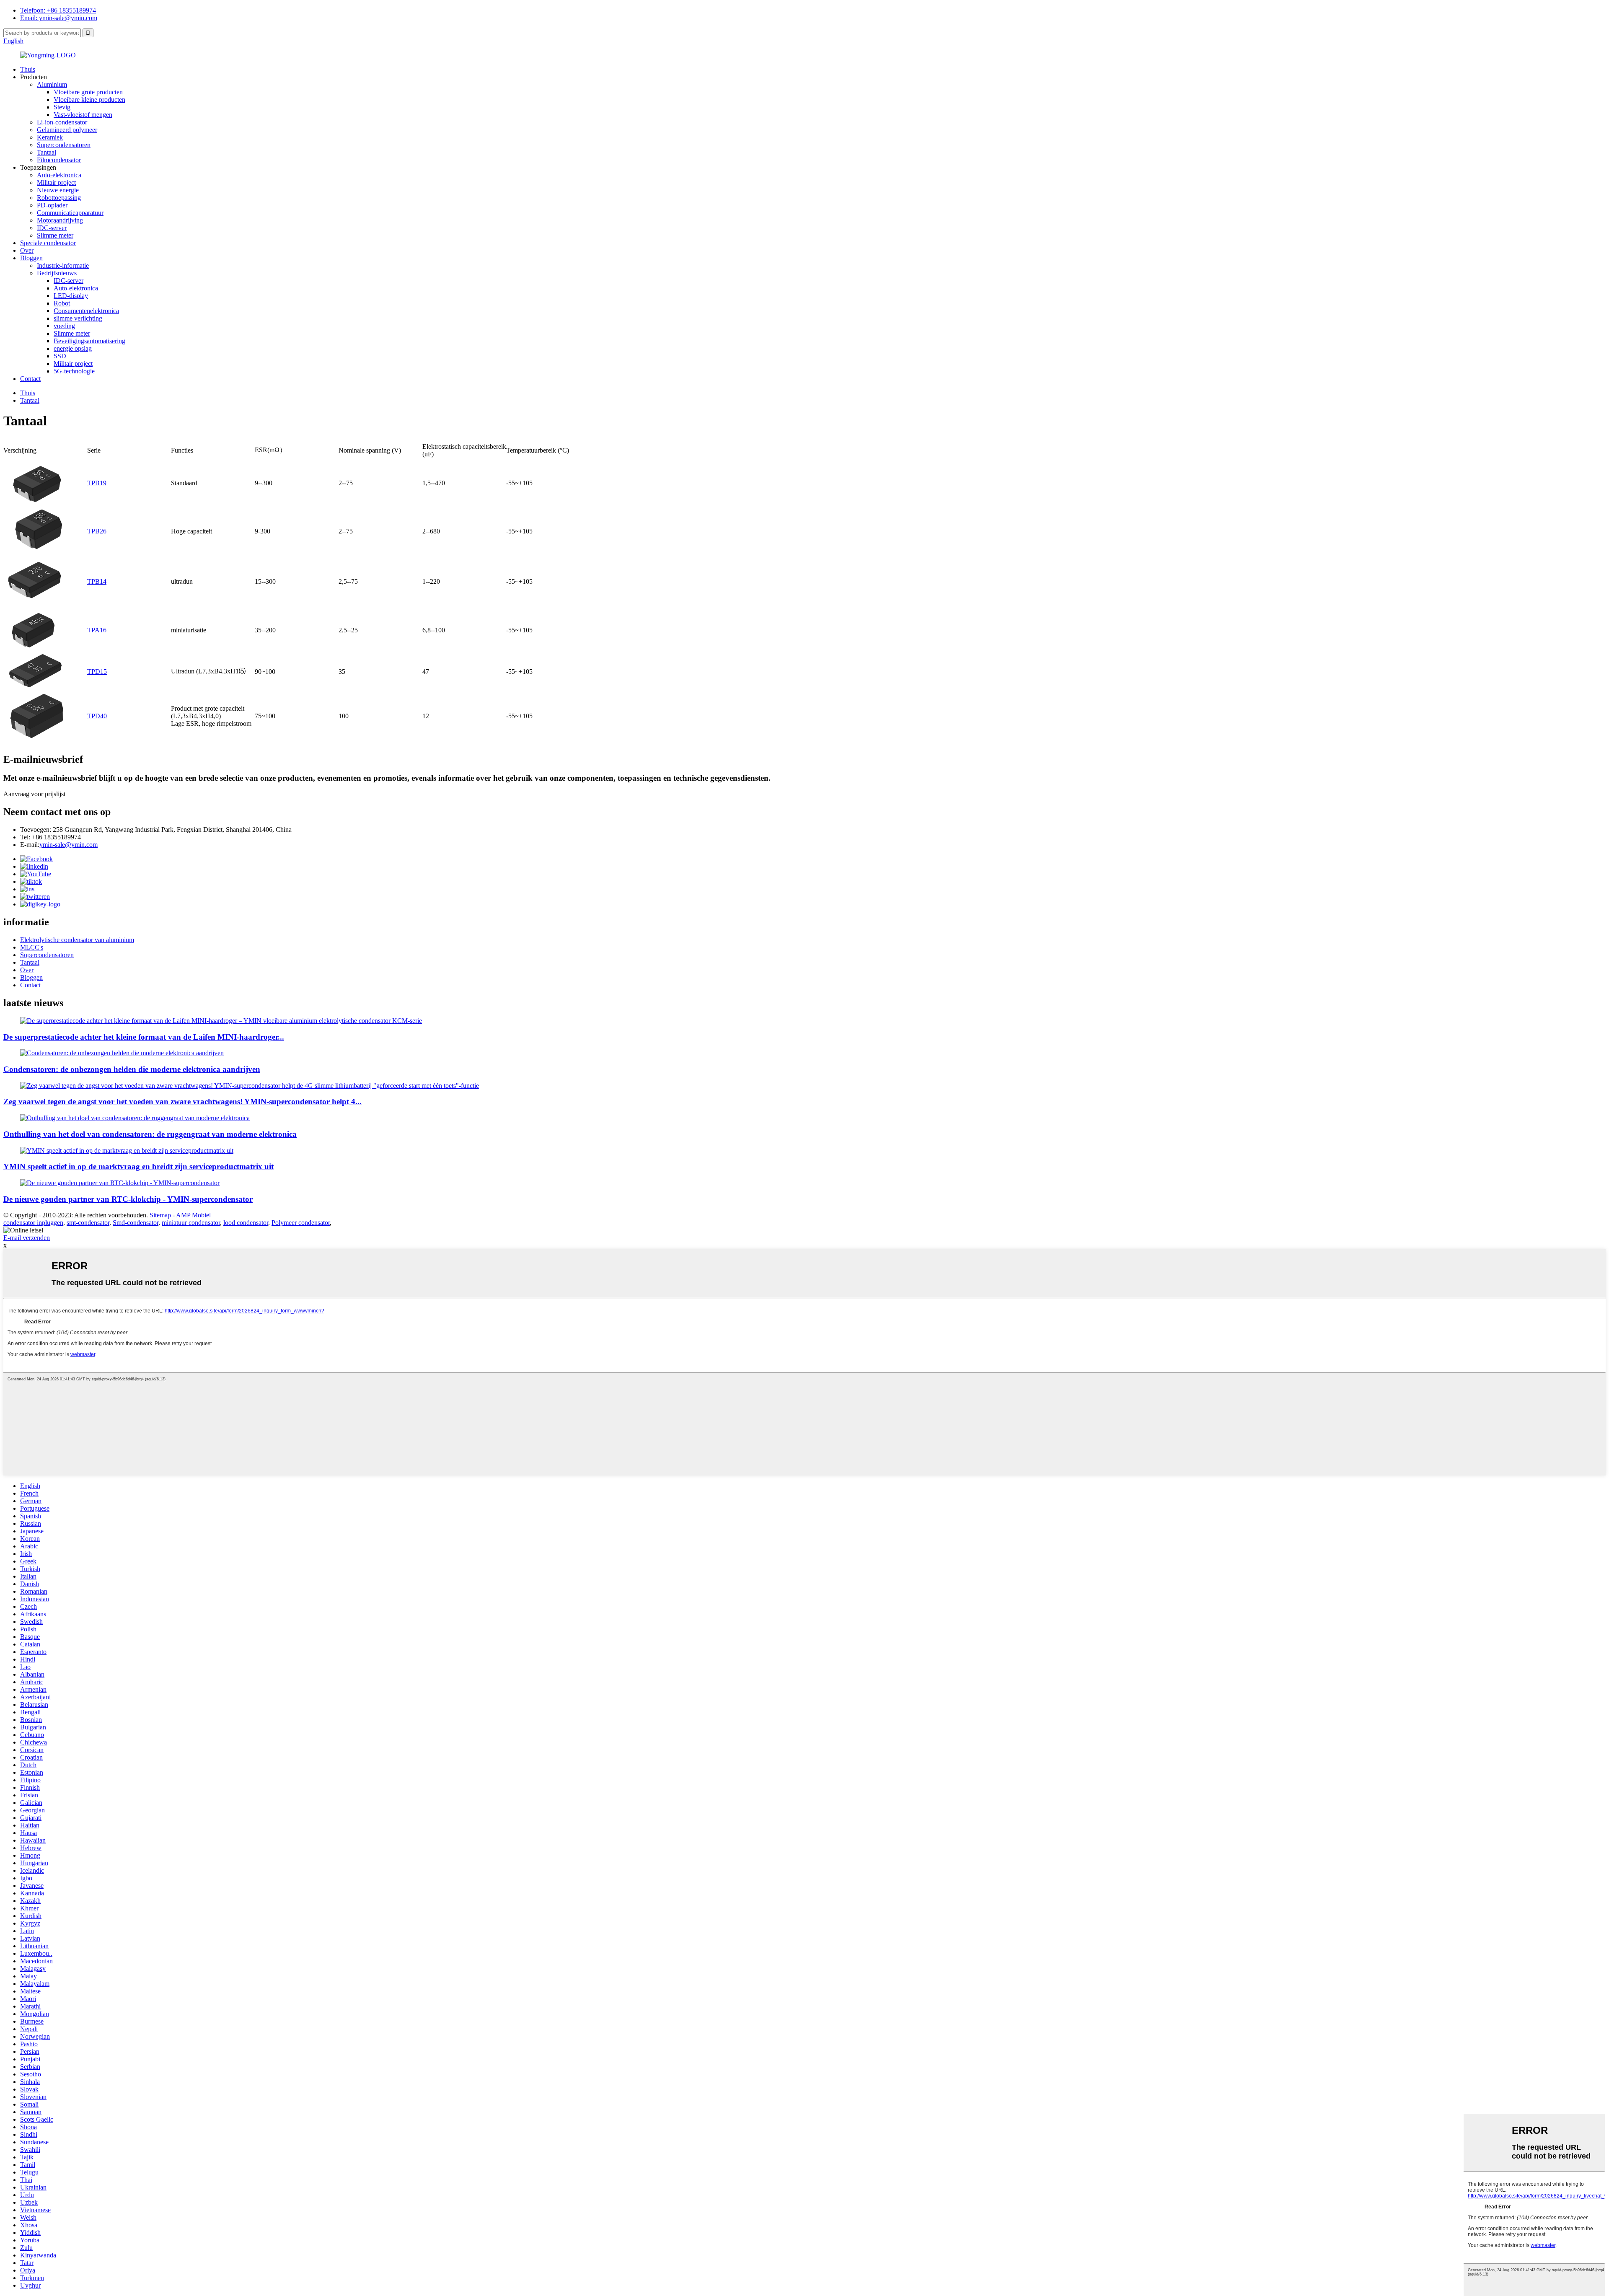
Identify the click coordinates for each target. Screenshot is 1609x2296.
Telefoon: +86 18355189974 (58, 10)
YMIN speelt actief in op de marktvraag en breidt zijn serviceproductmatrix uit (138, 1166)
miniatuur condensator (191, 1223)
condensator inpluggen (33, 1223)
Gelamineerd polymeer (67, 130)
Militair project (56, 182)
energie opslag (73, 348)
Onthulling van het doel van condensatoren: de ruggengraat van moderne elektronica (150, 1134)
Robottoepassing (59, 198)
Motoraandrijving (60, 220)
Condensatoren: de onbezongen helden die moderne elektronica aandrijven (132, 1069)
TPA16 (97, 630)
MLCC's (32, 947)
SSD (60, 356)
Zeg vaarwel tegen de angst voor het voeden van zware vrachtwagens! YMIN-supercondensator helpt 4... (182, 1101)
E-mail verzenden (27, 1238)
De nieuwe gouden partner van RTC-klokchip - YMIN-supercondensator (128, 1199)
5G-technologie (74, 371)
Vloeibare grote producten (88, 92)
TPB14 (97, 581)
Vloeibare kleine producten (89, 100)
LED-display (71, 296)
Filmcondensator (59, 160)
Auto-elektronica (59, 175)
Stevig (62, 107)
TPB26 (97, 531)
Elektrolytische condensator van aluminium (77, 940)
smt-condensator (88, 1223)
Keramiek (50, 137)
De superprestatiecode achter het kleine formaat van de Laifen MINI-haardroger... (144, 1037)
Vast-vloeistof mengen (83, 115)
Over (27, 250)
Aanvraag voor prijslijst (34, 794)
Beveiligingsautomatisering (89, 341)
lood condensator (246, 1223)
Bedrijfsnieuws (57, 273)
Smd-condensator (136, 1223)
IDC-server (52, 228)
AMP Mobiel (193, 1215)
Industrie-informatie (63, 265)
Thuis (28, 69)
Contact (30, 379)
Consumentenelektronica (86, 311)
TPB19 (97, 483)
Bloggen (31, 258)
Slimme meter (55, 235)
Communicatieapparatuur (70, 213)
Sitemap (160, 1215)
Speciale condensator (48, 243)
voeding (64, 326)
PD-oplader (52, 205)
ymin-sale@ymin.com (69, 845)
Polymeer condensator (301, 1223)
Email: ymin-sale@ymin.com (59, 18)
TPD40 (97, 716)
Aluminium (52, 84)
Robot (62, 303)
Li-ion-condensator (62, 122)
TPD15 (97, 672)
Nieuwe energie (58, 190)
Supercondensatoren (64, 145)
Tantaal (47, 152)
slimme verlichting (78, 318)
